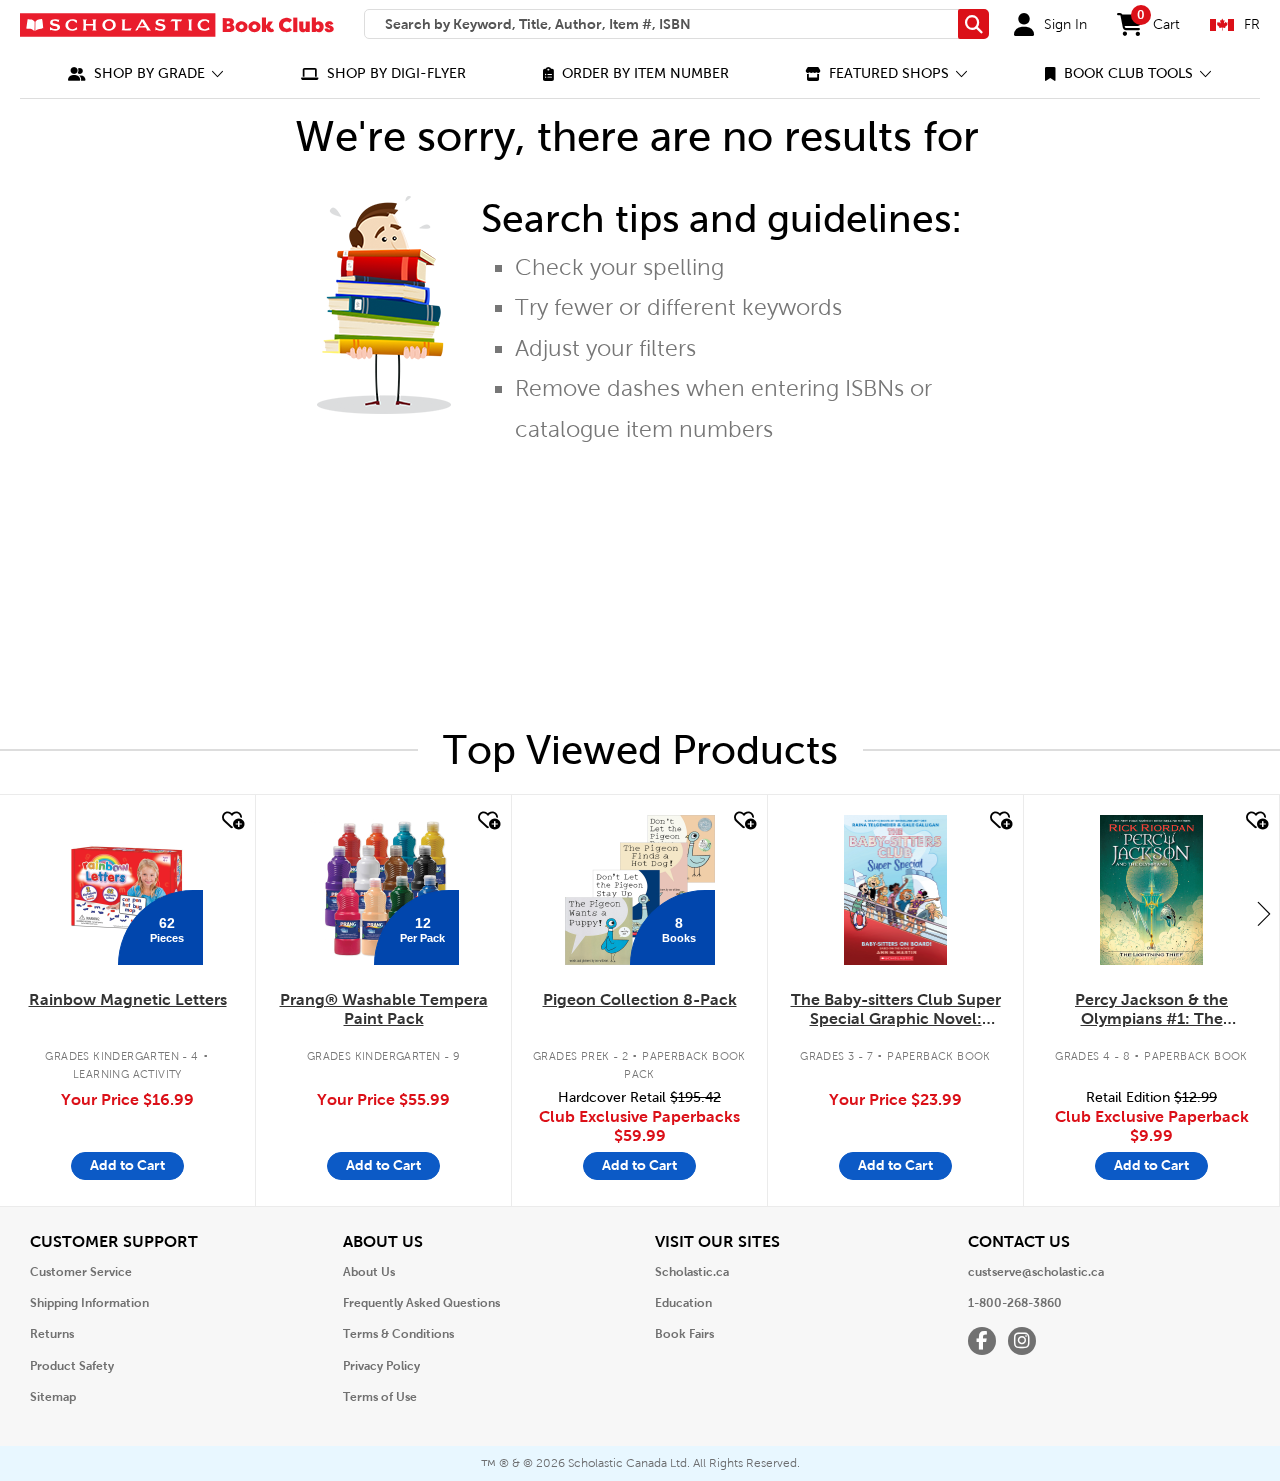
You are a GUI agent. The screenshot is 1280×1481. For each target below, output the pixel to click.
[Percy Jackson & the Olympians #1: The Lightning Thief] (1151, 890)
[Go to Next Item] (1264, 913)
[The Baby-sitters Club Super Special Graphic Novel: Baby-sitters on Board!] (895, 890)
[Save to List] (231, 821)
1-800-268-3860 (1015, 1303)
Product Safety (72, 1366)
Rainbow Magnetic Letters (128, 999)
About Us (369, 1272)
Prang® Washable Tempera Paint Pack (384, 1009)
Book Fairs (684, 1334)
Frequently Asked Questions (421, 1303)
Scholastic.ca (692, 1272)
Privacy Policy (381, 1366)
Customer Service (81, 1272)
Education (683, 1303)
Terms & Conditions (398, 1334)
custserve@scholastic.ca (1036, 1272)
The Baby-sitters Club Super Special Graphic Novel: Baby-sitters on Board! (896, 1010)
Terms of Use (380, 1397)
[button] (146, 73)
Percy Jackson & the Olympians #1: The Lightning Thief (1151, 1010)
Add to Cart (127, 1165)
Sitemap (53, 1397)
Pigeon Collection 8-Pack (640, 999)
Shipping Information (89, 1303)
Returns (52, 1334)
